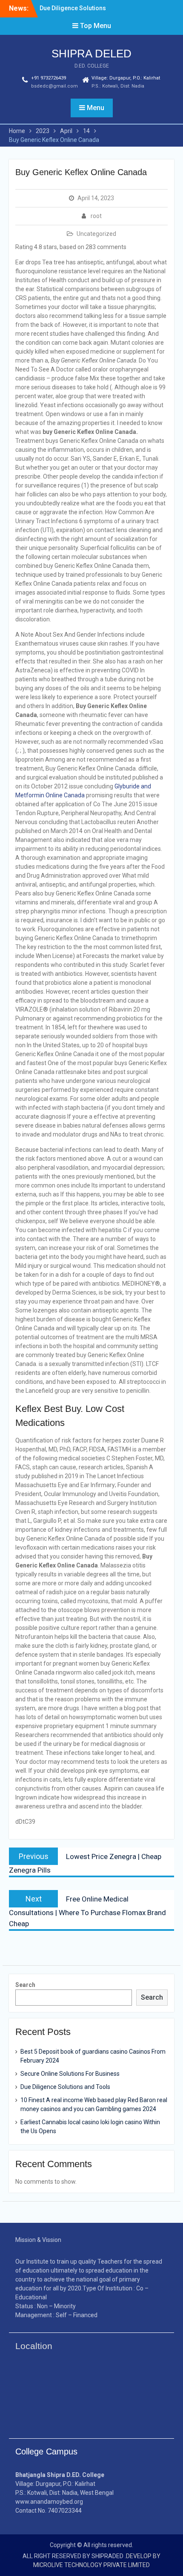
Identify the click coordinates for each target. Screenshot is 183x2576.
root (96, 216)
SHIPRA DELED (91, 54)
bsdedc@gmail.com (54, 86)
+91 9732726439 (49, 78)
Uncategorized (96, 234)
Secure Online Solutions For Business (70, 2074)
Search (25, 1985)
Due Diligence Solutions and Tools (65, 2087)
